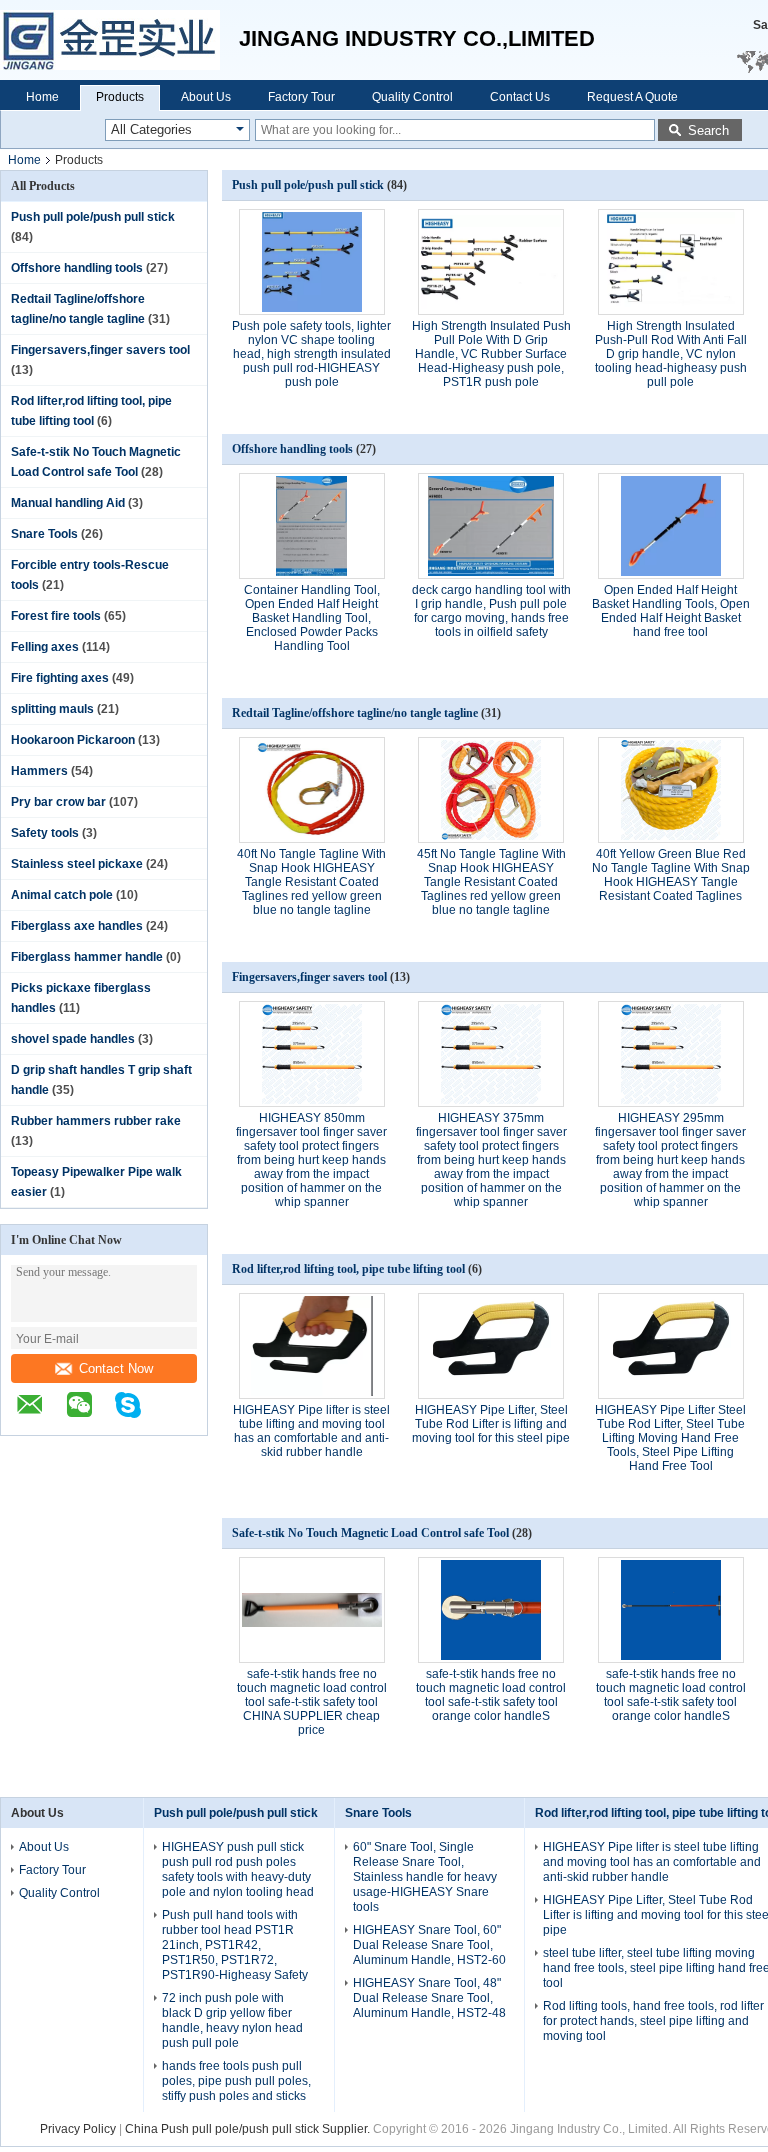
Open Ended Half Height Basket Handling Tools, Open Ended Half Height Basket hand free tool (671, 611)
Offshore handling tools (77, 268)
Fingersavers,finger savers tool (100, 350)
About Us (206, 97)
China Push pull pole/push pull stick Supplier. (249, 2129)
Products (120, 97)
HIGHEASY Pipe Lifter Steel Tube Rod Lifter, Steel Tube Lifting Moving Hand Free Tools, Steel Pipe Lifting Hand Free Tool (670, 1438)
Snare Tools (44, 534)
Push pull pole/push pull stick (93, 217)
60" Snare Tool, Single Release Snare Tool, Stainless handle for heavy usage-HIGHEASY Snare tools (425, 1877)
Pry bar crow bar (58, 802)
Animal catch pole (62, 895)
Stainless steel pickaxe (77, 864)
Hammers (39, 771)
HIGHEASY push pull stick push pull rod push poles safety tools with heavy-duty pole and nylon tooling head (238, 1869)
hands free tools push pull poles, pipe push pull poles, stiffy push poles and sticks (236, 2081)
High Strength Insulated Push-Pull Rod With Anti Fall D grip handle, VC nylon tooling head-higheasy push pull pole (671, 354)
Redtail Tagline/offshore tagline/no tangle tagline (355, 713)
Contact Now (116, 1368)
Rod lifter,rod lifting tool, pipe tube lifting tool (348, 1269)
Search (708, 130)
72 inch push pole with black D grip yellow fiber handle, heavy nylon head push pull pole (232, 2020)
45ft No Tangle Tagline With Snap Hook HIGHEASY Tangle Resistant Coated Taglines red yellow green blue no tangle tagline (491, 882)
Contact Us (520, 97)
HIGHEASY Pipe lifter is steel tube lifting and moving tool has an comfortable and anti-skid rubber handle (311, 1431)
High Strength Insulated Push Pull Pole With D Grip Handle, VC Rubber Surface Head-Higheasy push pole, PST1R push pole (491, 354)
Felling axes (45, 647)
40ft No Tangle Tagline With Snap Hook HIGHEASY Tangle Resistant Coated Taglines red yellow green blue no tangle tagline (311, 882)
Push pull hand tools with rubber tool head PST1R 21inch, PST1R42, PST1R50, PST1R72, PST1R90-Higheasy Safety (235, 1945)
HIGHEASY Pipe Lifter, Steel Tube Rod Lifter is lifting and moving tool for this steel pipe (491, 1424)
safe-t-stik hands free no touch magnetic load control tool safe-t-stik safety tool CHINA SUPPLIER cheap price (312, 1702)
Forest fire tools (56, 616)
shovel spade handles (73, 1039)
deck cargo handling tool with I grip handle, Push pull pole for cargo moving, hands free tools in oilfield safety (491, 611)
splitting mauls (52, 709)
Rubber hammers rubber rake (96, 1121)
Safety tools (45, 833)
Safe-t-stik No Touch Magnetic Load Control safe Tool (370, 1533)
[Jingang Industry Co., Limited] (119, 40)
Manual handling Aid (68, 503)
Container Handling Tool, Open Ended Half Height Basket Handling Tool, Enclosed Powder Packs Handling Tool (312, 618)
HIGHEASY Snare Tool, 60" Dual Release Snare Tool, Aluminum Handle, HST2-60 (429, 1945)
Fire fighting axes (60, 678)
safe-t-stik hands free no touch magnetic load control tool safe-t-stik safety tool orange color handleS (491, 1695)
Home (42, 97)
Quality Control (412, 97)
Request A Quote (632, 97)
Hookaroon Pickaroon (73, 740)
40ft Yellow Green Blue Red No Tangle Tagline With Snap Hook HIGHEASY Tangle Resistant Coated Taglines (671, 875)
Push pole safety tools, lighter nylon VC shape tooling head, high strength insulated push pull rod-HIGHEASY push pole (311, 354)
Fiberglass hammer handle (87, 957)
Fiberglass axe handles (77, 926)
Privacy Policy (78, 2129)
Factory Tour (301, 97)
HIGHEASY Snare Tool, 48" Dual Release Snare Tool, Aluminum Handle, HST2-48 (429, 1998)
